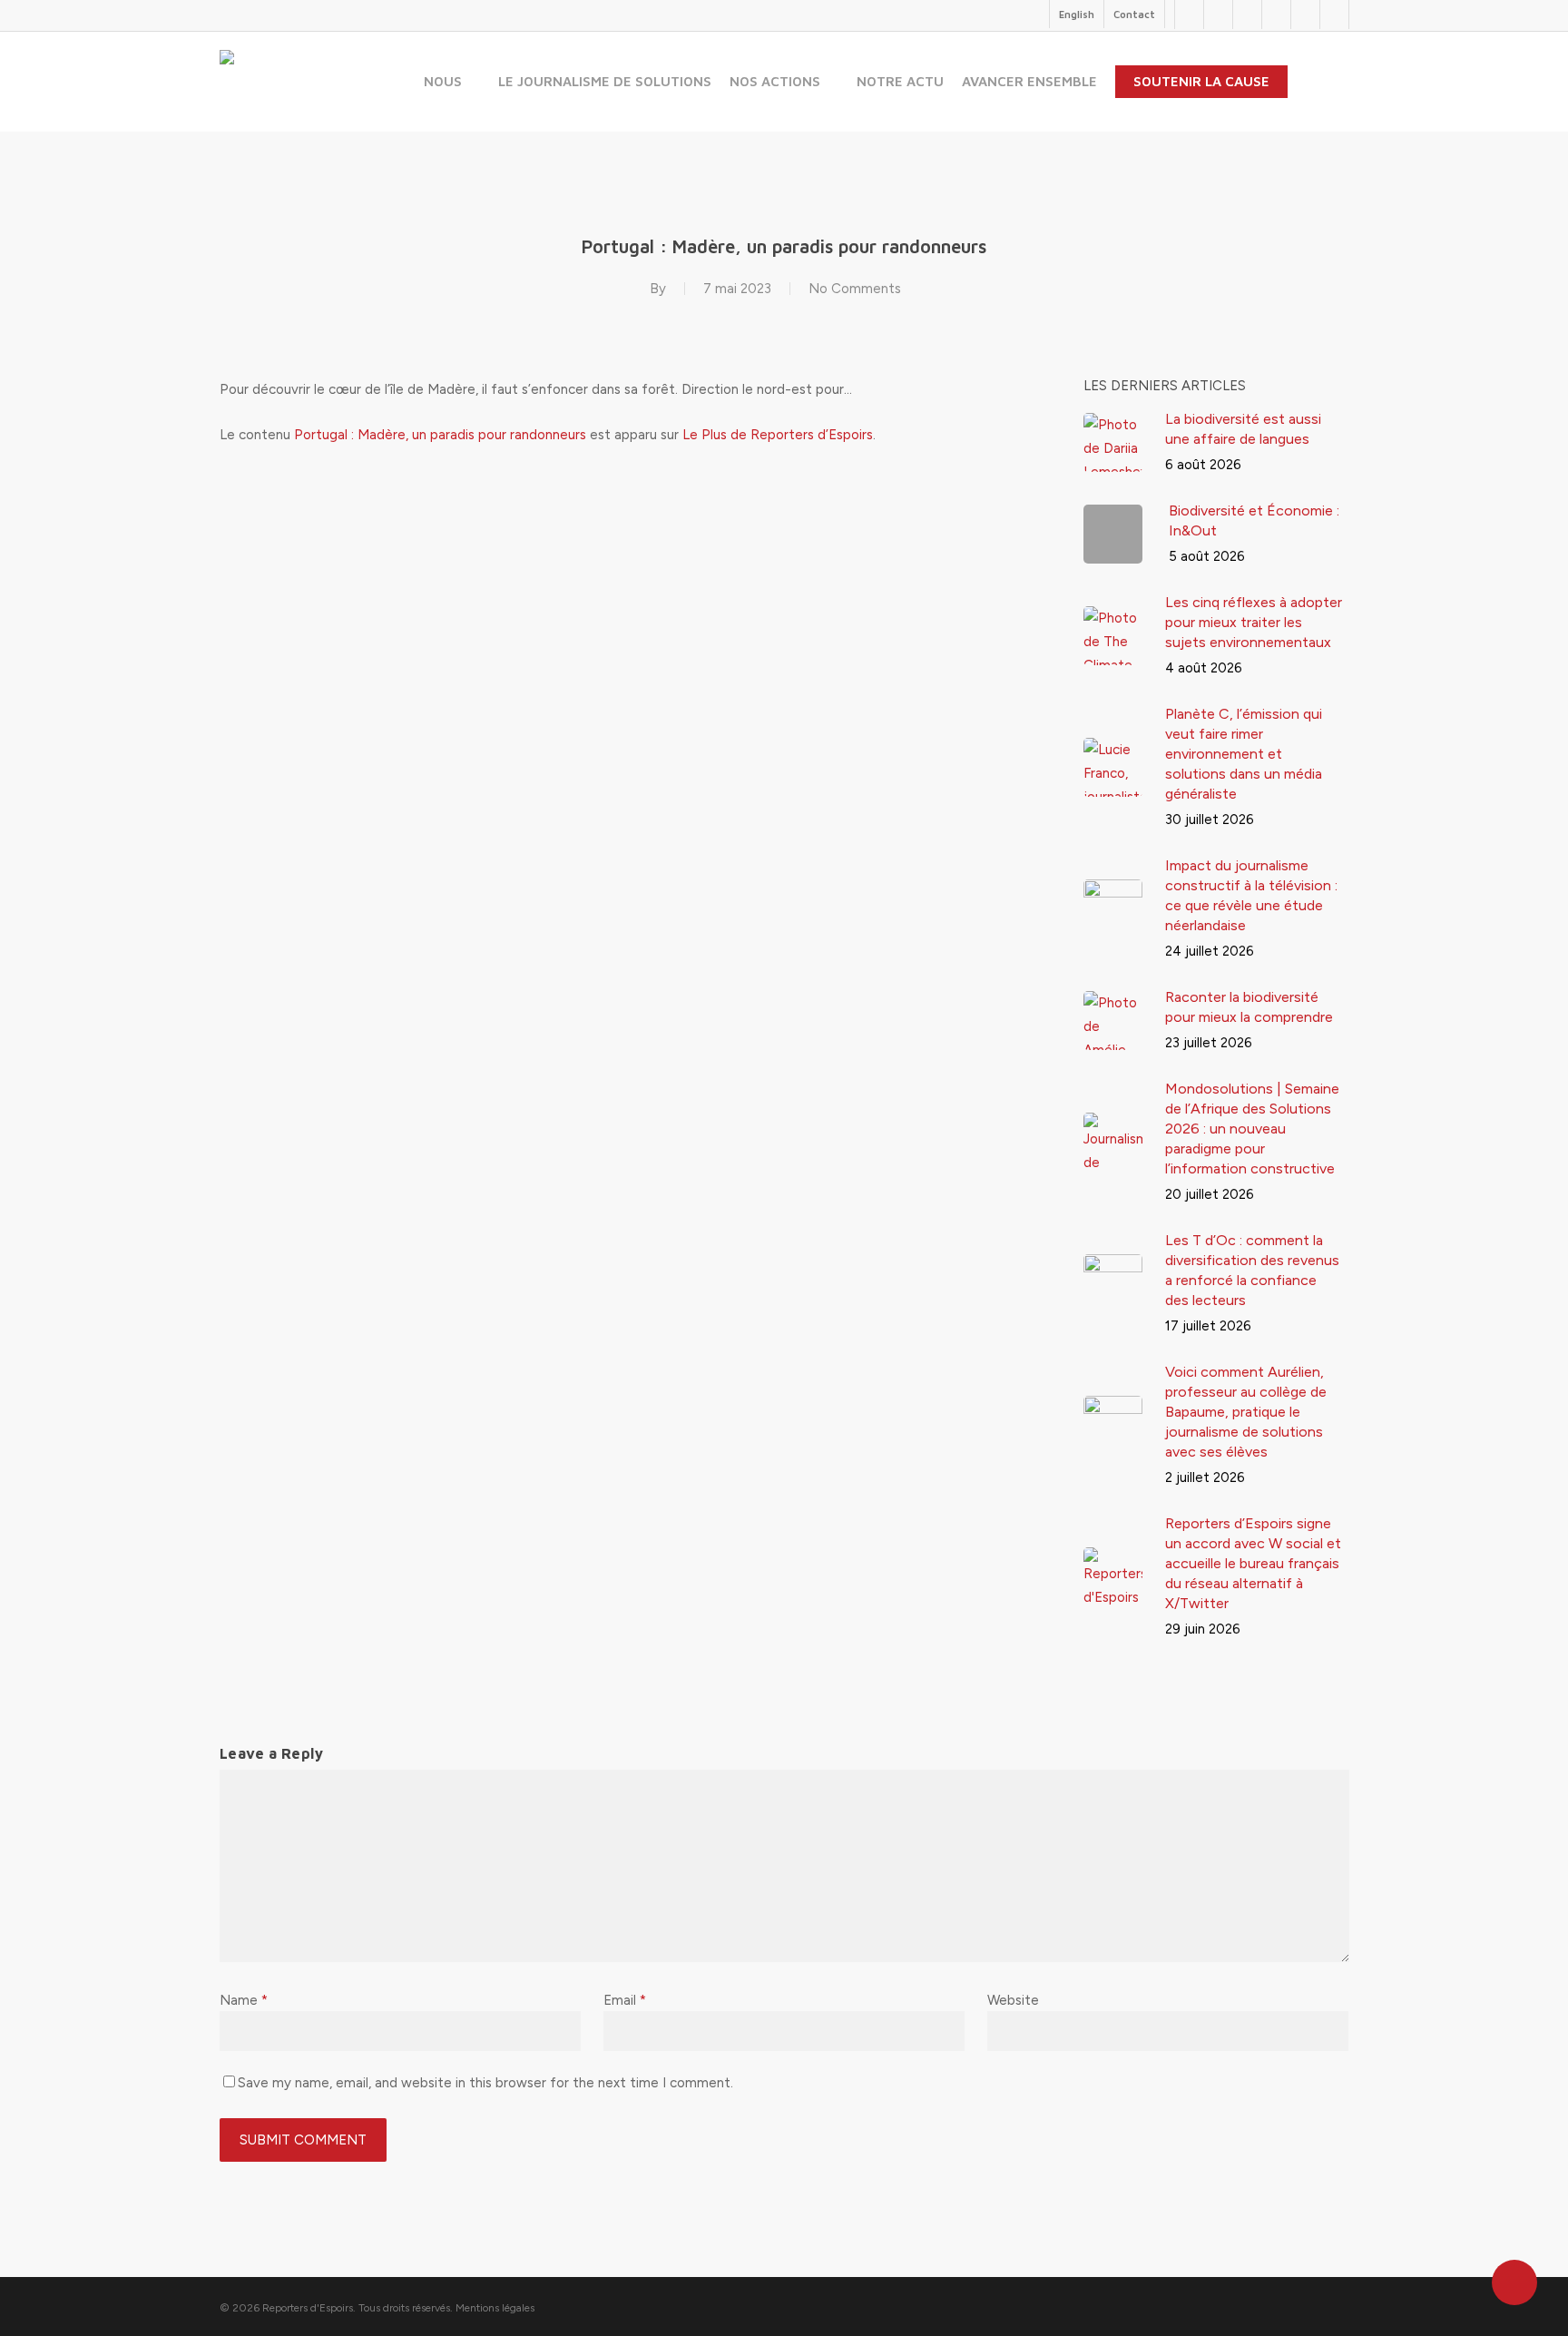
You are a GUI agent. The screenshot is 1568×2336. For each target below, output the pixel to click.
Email (625, 2000)
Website (1013, 2000)
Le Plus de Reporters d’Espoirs (778, 435)
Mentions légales (495, 2308)
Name (244, 2000)
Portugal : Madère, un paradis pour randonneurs (440, 435)
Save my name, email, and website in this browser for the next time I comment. (485, 2083)
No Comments (855, 289)
